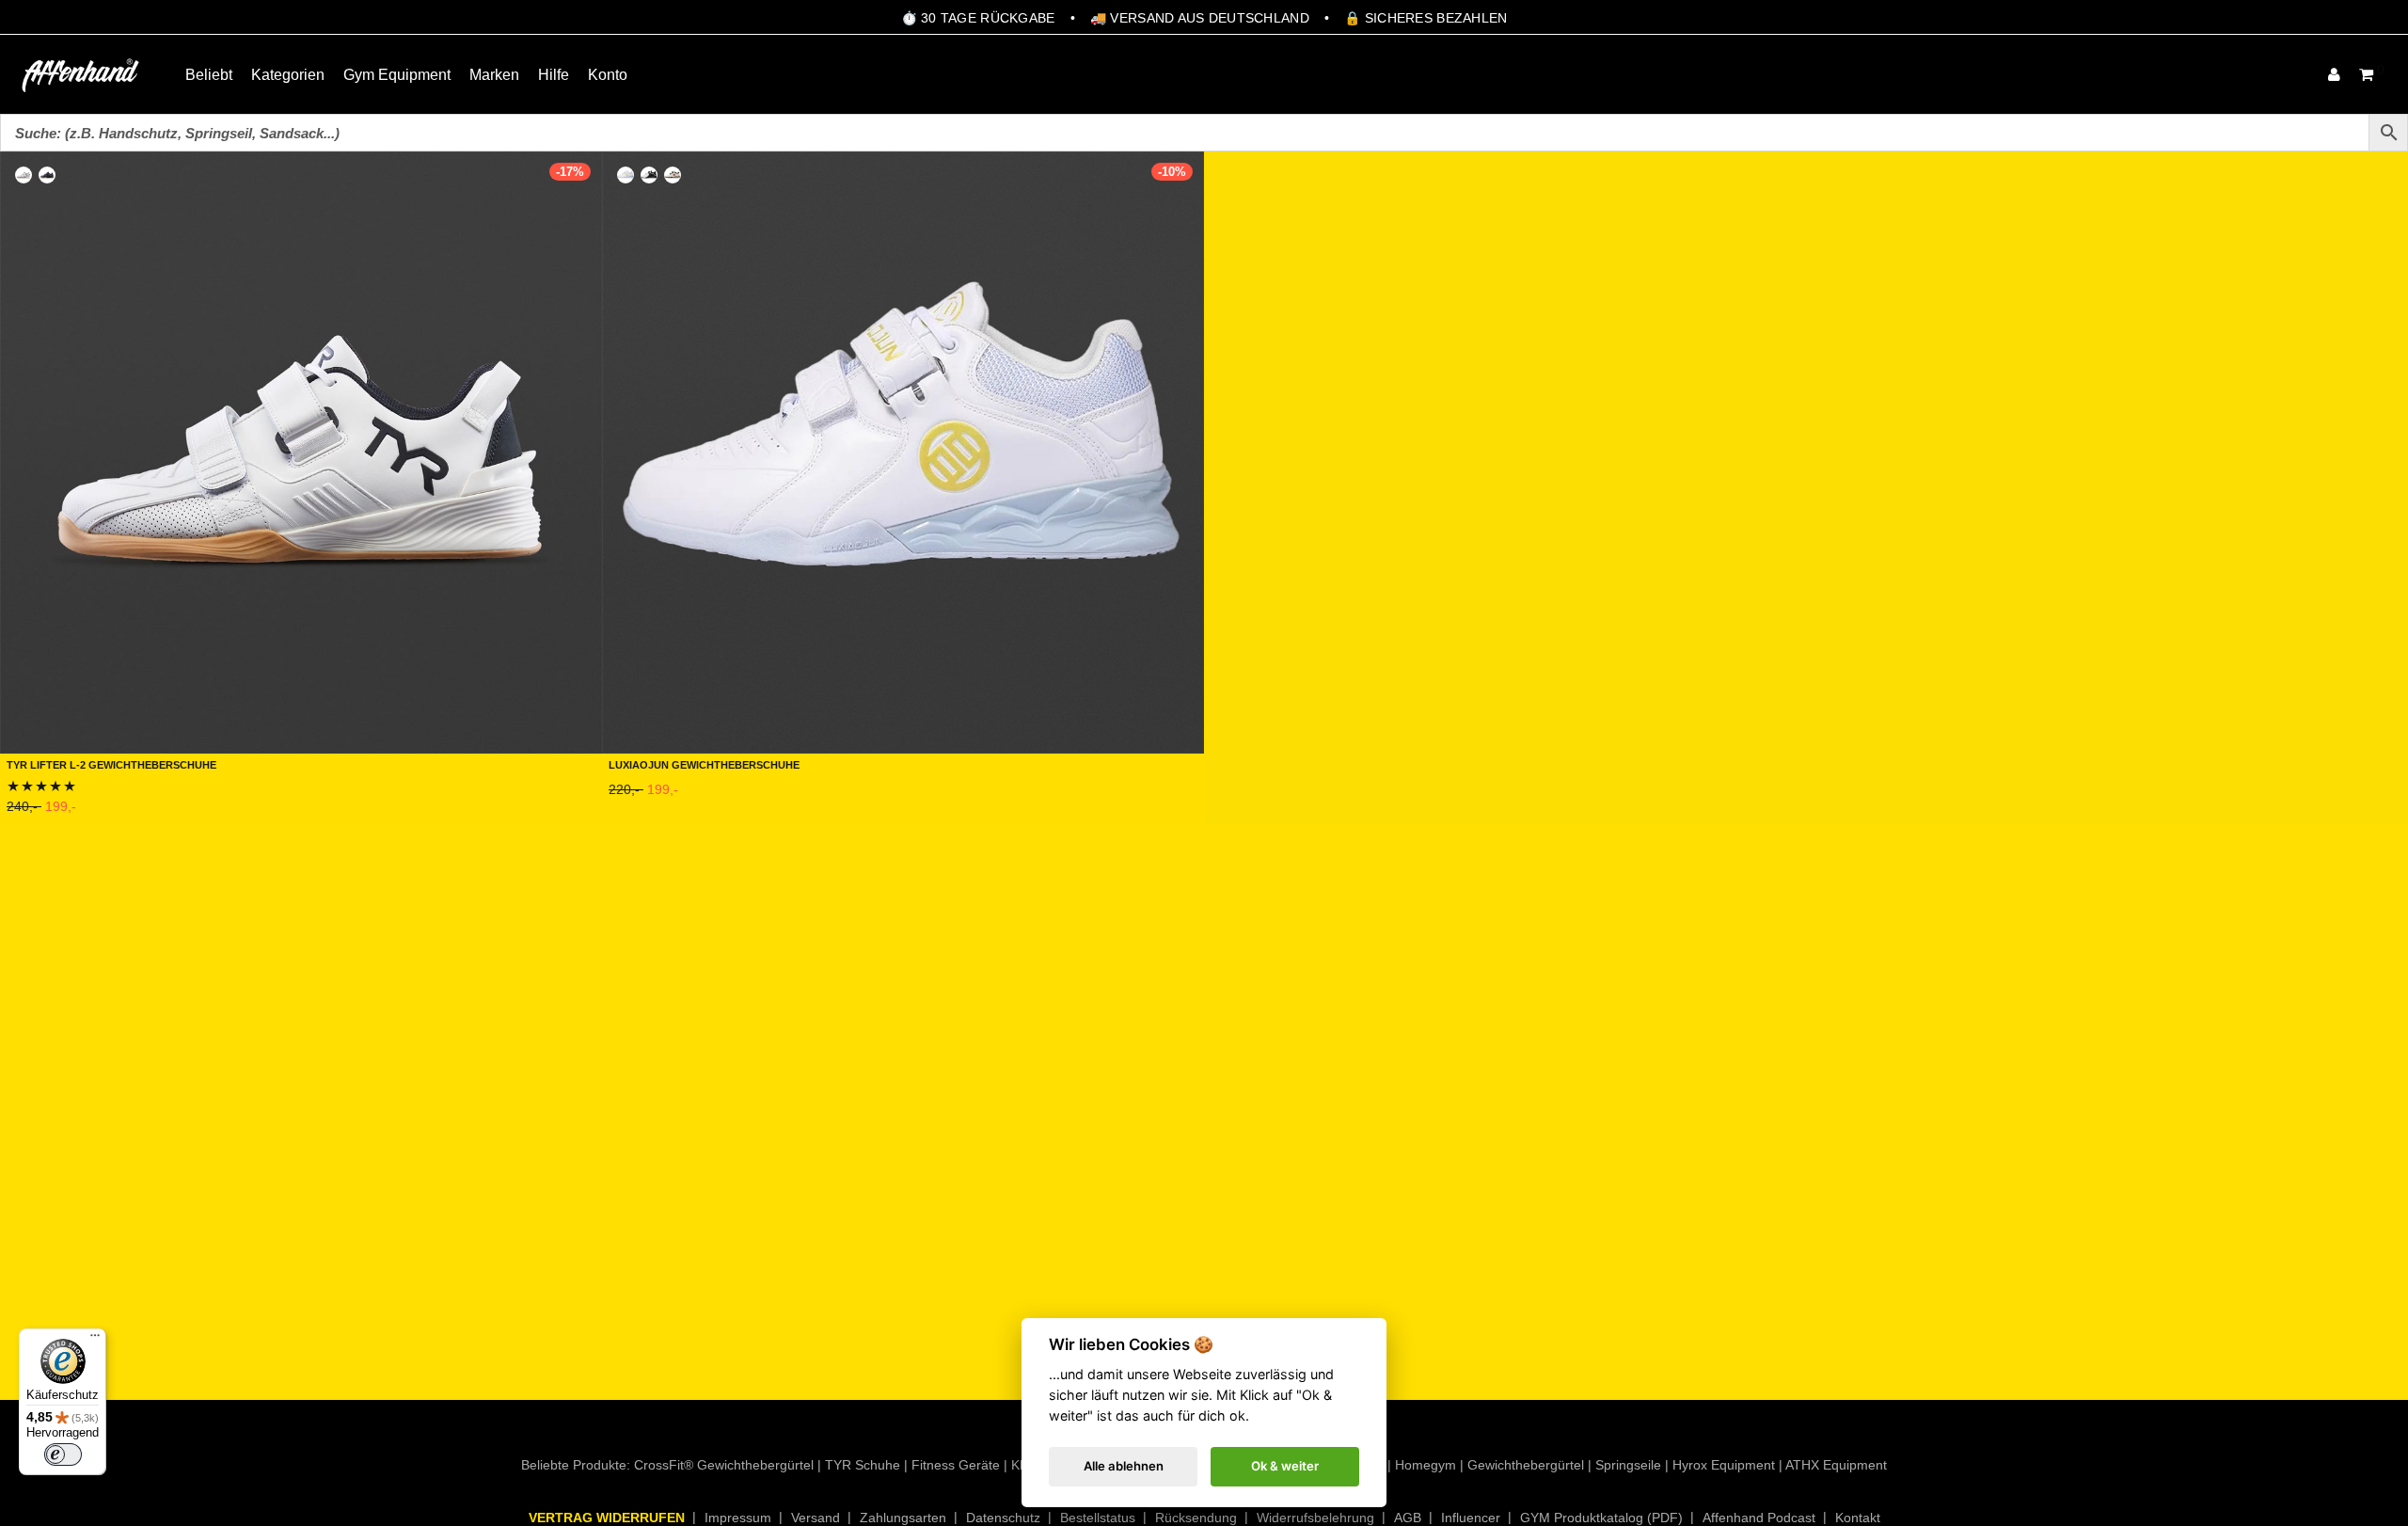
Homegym (1426, 1465)
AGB (1408, 1518)
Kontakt (1858, 1518)
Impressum (738, 1518)
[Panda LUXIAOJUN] (649, 175)
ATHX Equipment (1836, 1465)
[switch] (63, 1454)
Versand (816, 1518)
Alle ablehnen (1124, 1466)
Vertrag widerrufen (607, 1518)
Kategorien (288, 75)
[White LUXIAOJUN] (626, 175)
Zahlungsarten (903, 1518)
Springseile (1628, 1465)
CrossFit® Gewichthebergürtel (724, 1465)
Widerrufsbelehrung (1315, 1518)
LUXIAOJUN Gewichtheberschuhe (704, 763)
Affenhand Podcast (1759, 1518)
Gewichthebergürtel (1526, 1465)
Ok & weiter (1285, 1466)
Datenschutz (1003, 1518)
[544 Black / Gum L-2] (47, 175)
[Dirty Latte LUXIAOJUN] (673, 175)
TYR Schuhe (863, 1465)
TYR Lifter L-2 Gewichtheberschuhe (111, 763)
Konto (608, 75)
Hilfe (554, 75)
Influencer (1471, 1518)
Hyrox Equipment (1724, 1465)
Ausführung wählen (64, 811)
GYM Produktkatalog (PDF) (1601, 1518)
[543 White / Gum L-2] (24, 175)
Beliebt (209, 75)
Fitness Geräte (956, 1465)
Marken (494, 75)
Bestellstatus (1098, 1518)
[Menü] (95, 1340)
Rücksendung (1196, 1518)
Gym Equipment (397, 75)
